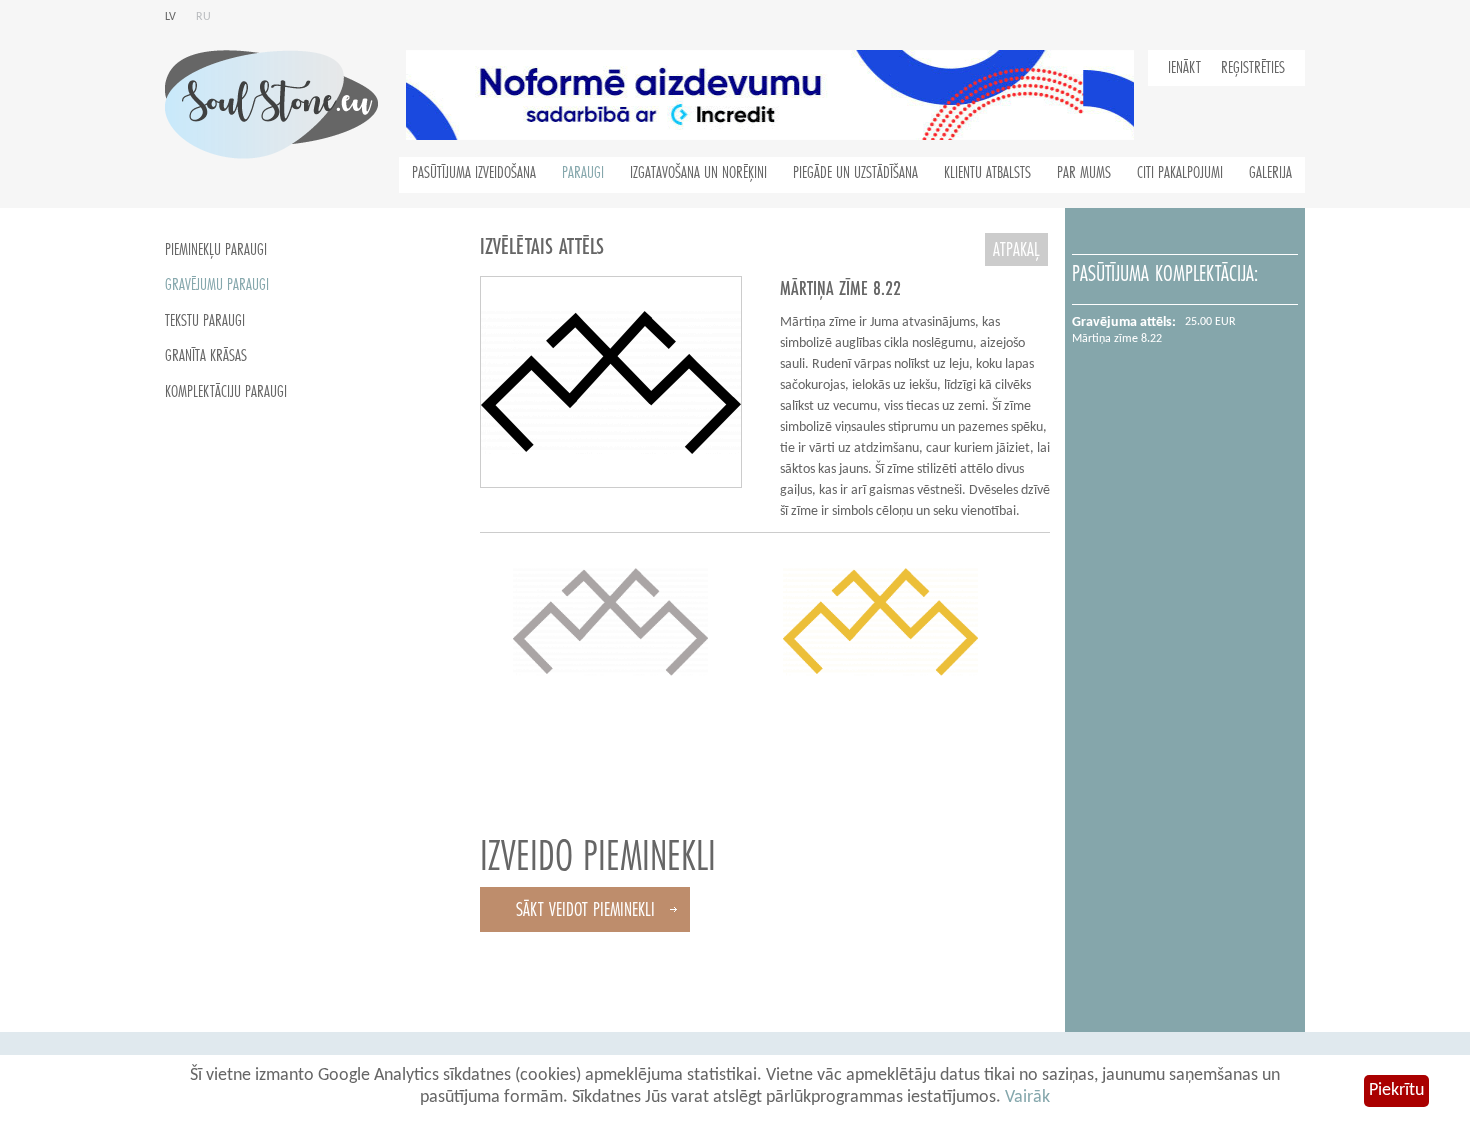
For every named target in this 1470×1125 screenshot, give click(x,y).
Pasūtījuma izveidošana (474, 173)
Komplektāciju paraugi (226, 392)
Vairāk (1027, 1097)
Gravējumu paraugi (217, 285)
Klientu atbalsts (987, 173)
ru (203, 17)
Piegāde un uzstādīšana (855, 173)
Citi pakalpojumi (1180, 173)
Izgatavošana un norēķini (698, 173)
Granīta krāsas (206, 356)
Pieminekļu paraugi (216, 250)
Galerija (1270, 173)
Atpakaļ (1016, 249)
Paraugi (583, 173)
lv (170, 17)
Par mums (1084, 173)
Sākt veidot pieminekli (585, 909)
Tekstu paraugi (205, 321)
